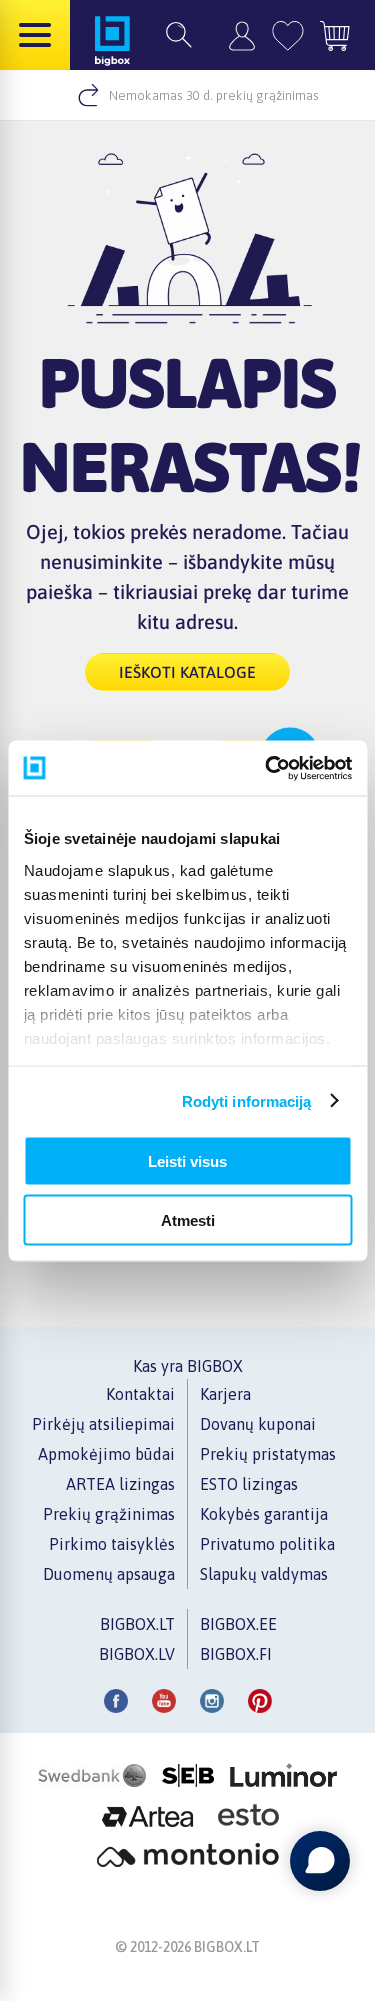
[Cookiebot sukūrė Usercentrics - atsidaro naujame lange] (267, 768)
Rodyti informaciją (247, 1100)
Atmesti (188, 1219)
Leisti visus (187, 1161)
